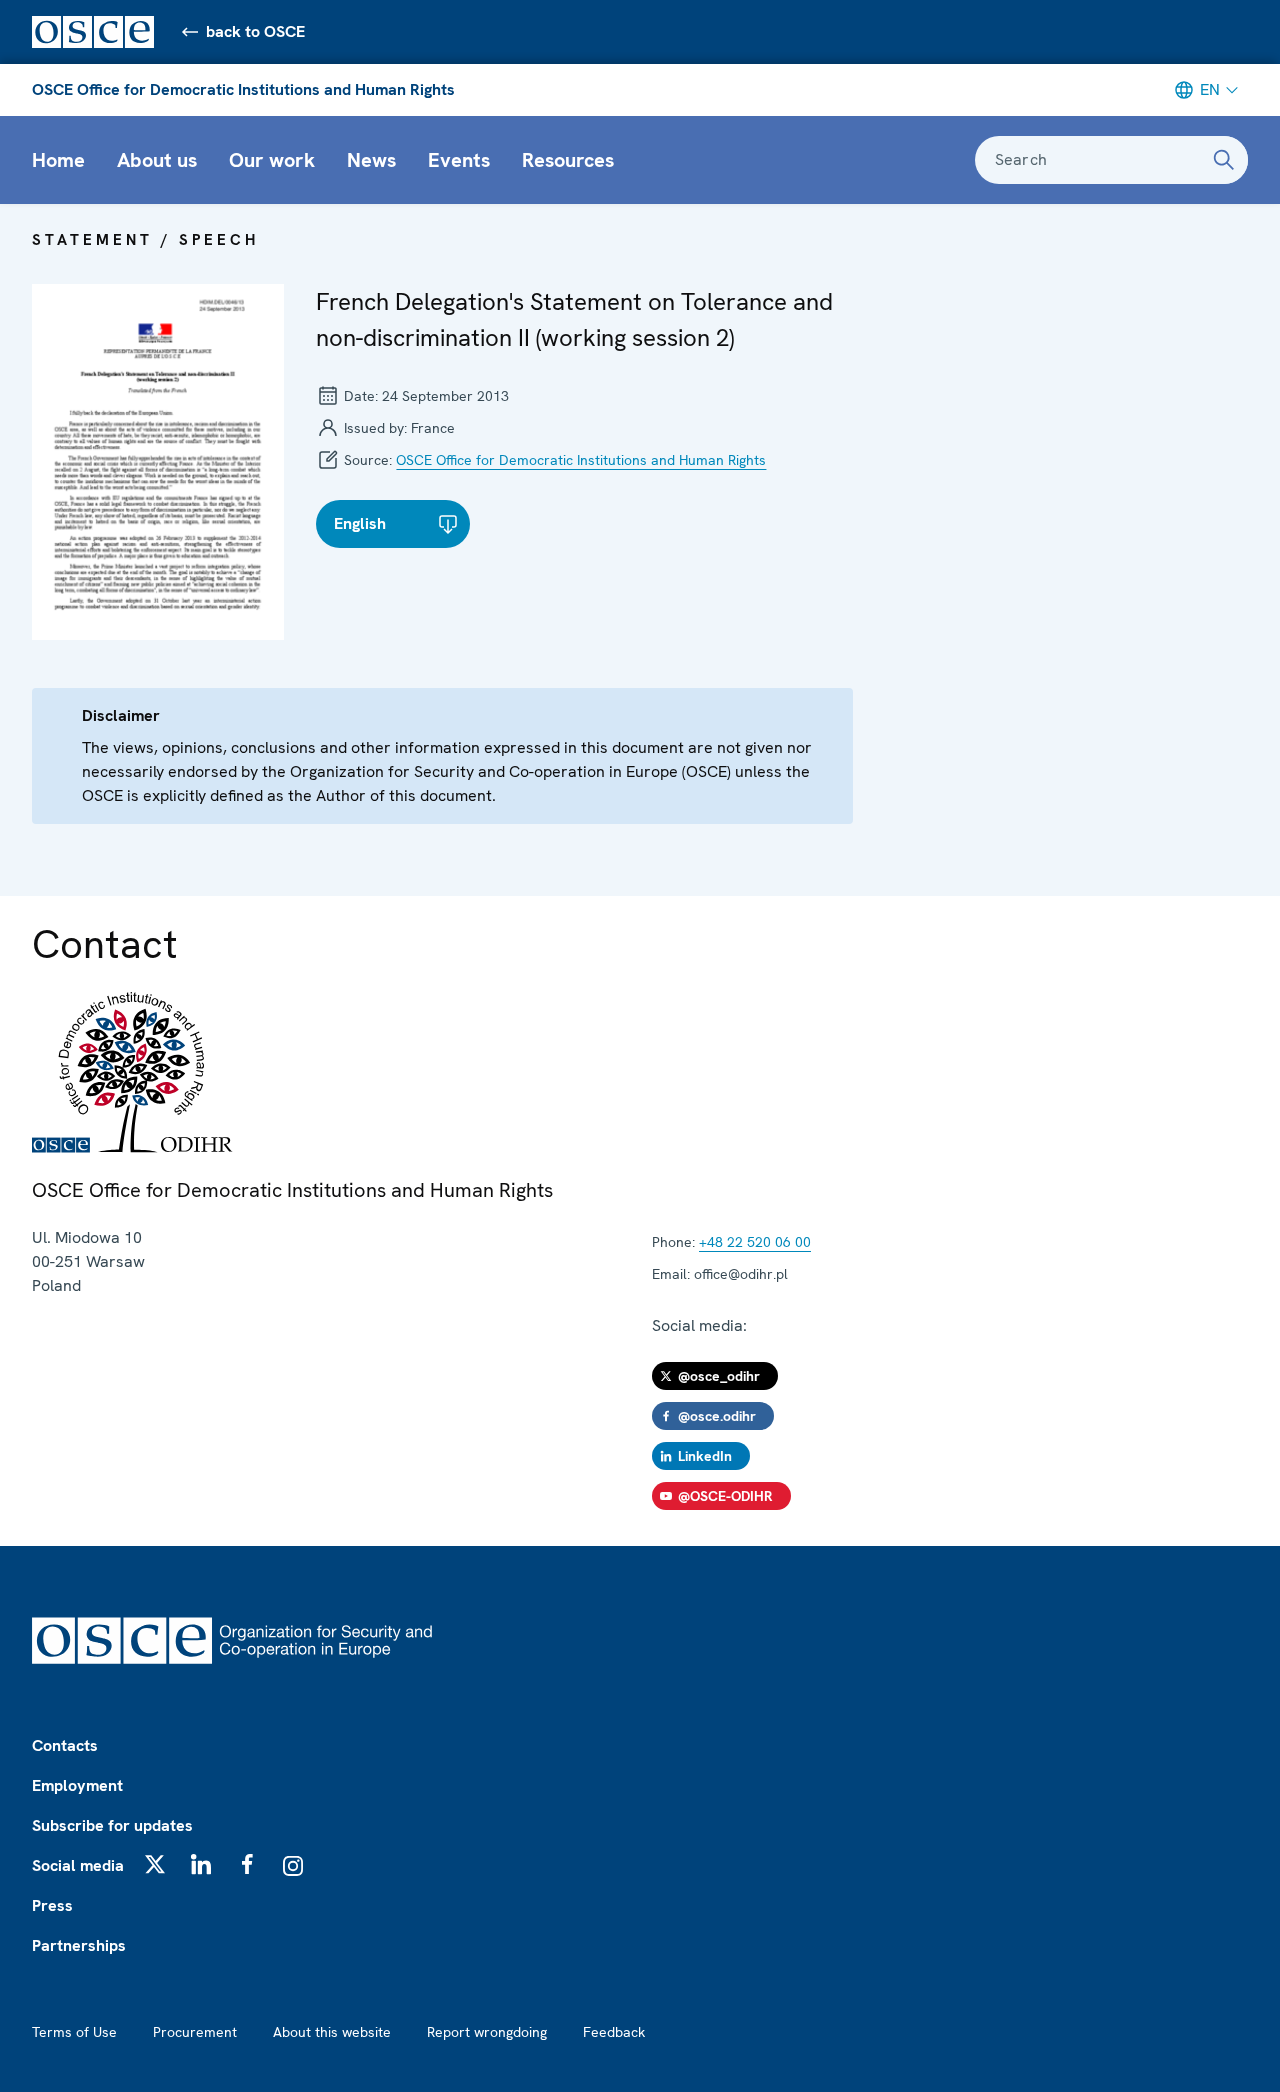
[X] (155, 1864)
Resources (568, 160)
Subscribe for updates (112, 1825)
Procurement (195, 2032)
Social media (78, 1865)
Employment (77, 1785)
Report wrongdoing (487, 2032)
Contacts (65, 1745)
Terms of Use (74, 2032)
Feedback (614, 2032)
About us (157, 160)
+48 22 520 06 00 (755, 1242)
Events (459, 160)
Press (52, 1905)
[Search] (1224, 160)
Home (58, 160)
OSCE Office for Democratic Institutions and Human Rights (243, 89)
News (371, 160)
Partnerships (79, 1945)
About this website (332, 2032)
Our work (272, 160)
